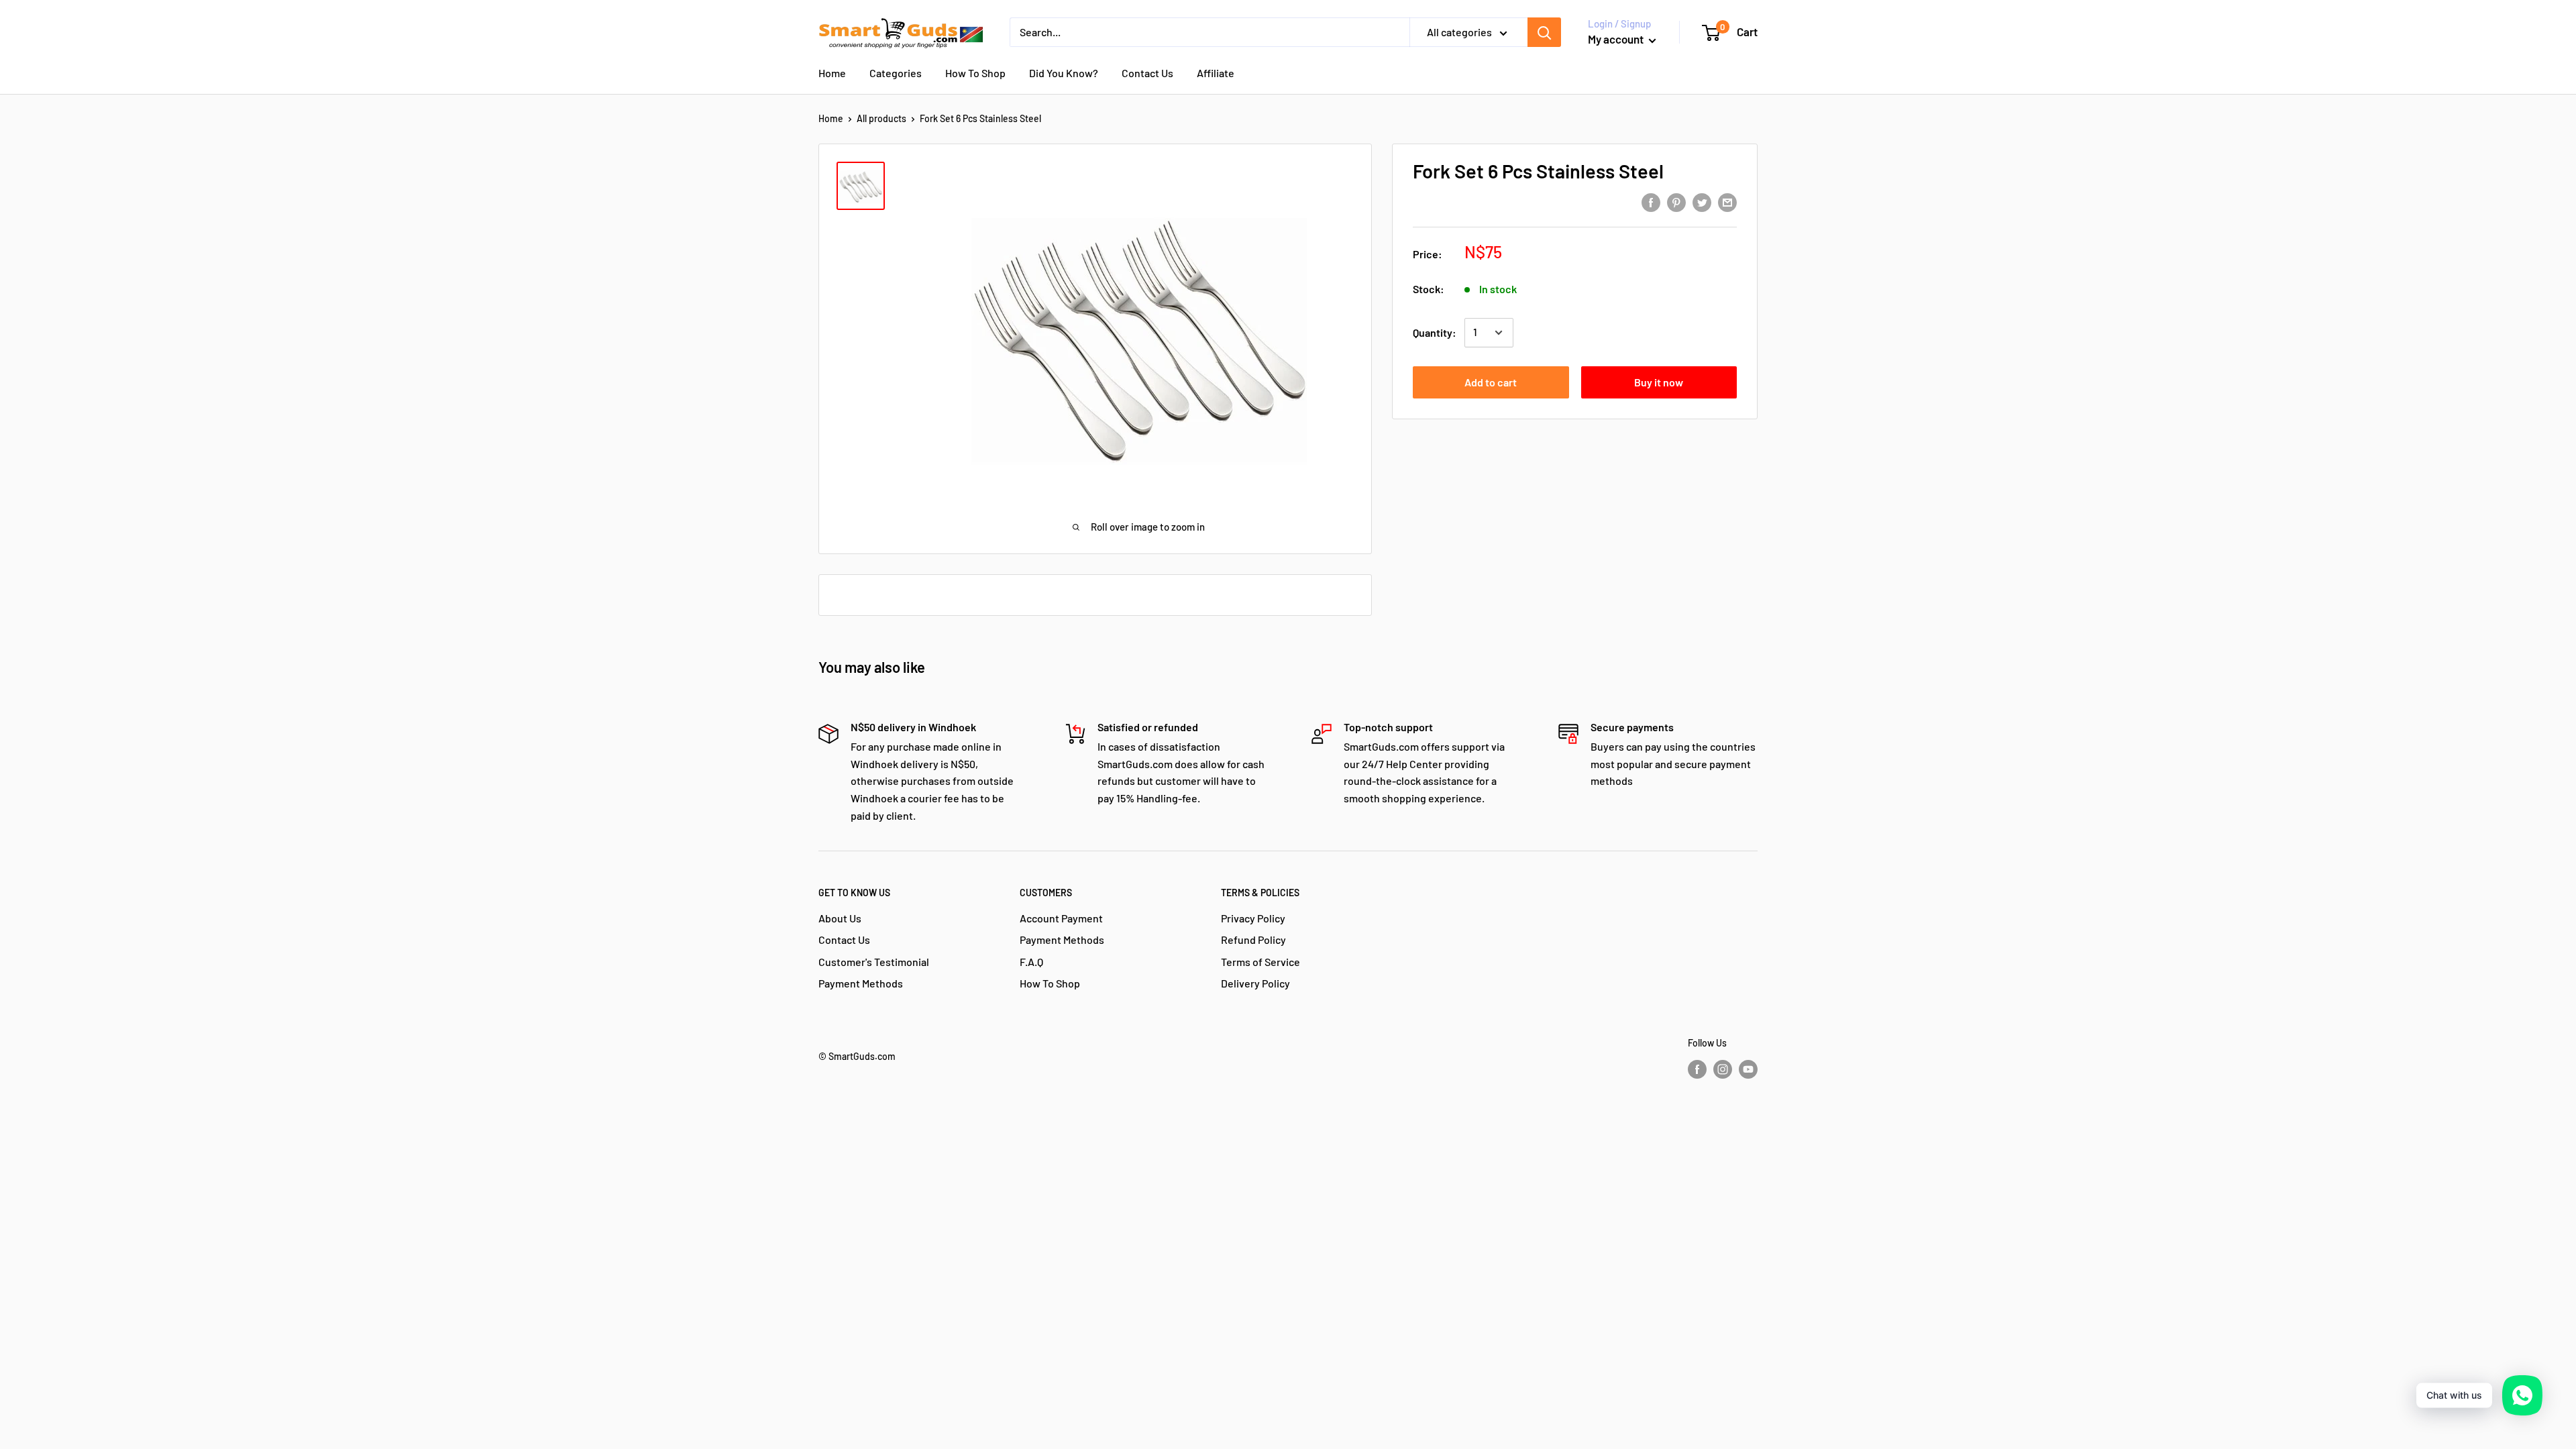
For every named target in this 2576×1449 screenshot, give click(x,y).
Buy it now (1659, 382)
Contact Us (1147, 73)
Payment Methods (861, 983)
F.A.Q (1031, 962)
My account (1617, 39)
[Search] (1544, 32)
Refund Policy (1253, 940)
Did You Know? (1064, 73)
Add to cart (1491, 382)
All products (881, 118)
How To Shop (975, 73)
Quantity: (1435, 332)
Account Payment (1061, 918)
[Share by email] (1727, 202)
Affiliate (1216, 73)
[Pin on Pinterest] (1676, 202)
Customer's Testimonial (874, 962)
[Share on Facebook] (1651, 202)
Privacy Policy (1253, 918)
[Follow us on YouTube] (1748, 1069)
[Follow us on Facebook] (1697, 1069)
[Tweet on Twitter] (1702, 202)
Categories (896, 73)
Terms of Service (1260, 962)
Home (832, 73)
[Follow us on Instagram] (1723, 1069)
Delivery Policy (1255, 983)
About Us (840, 918)
